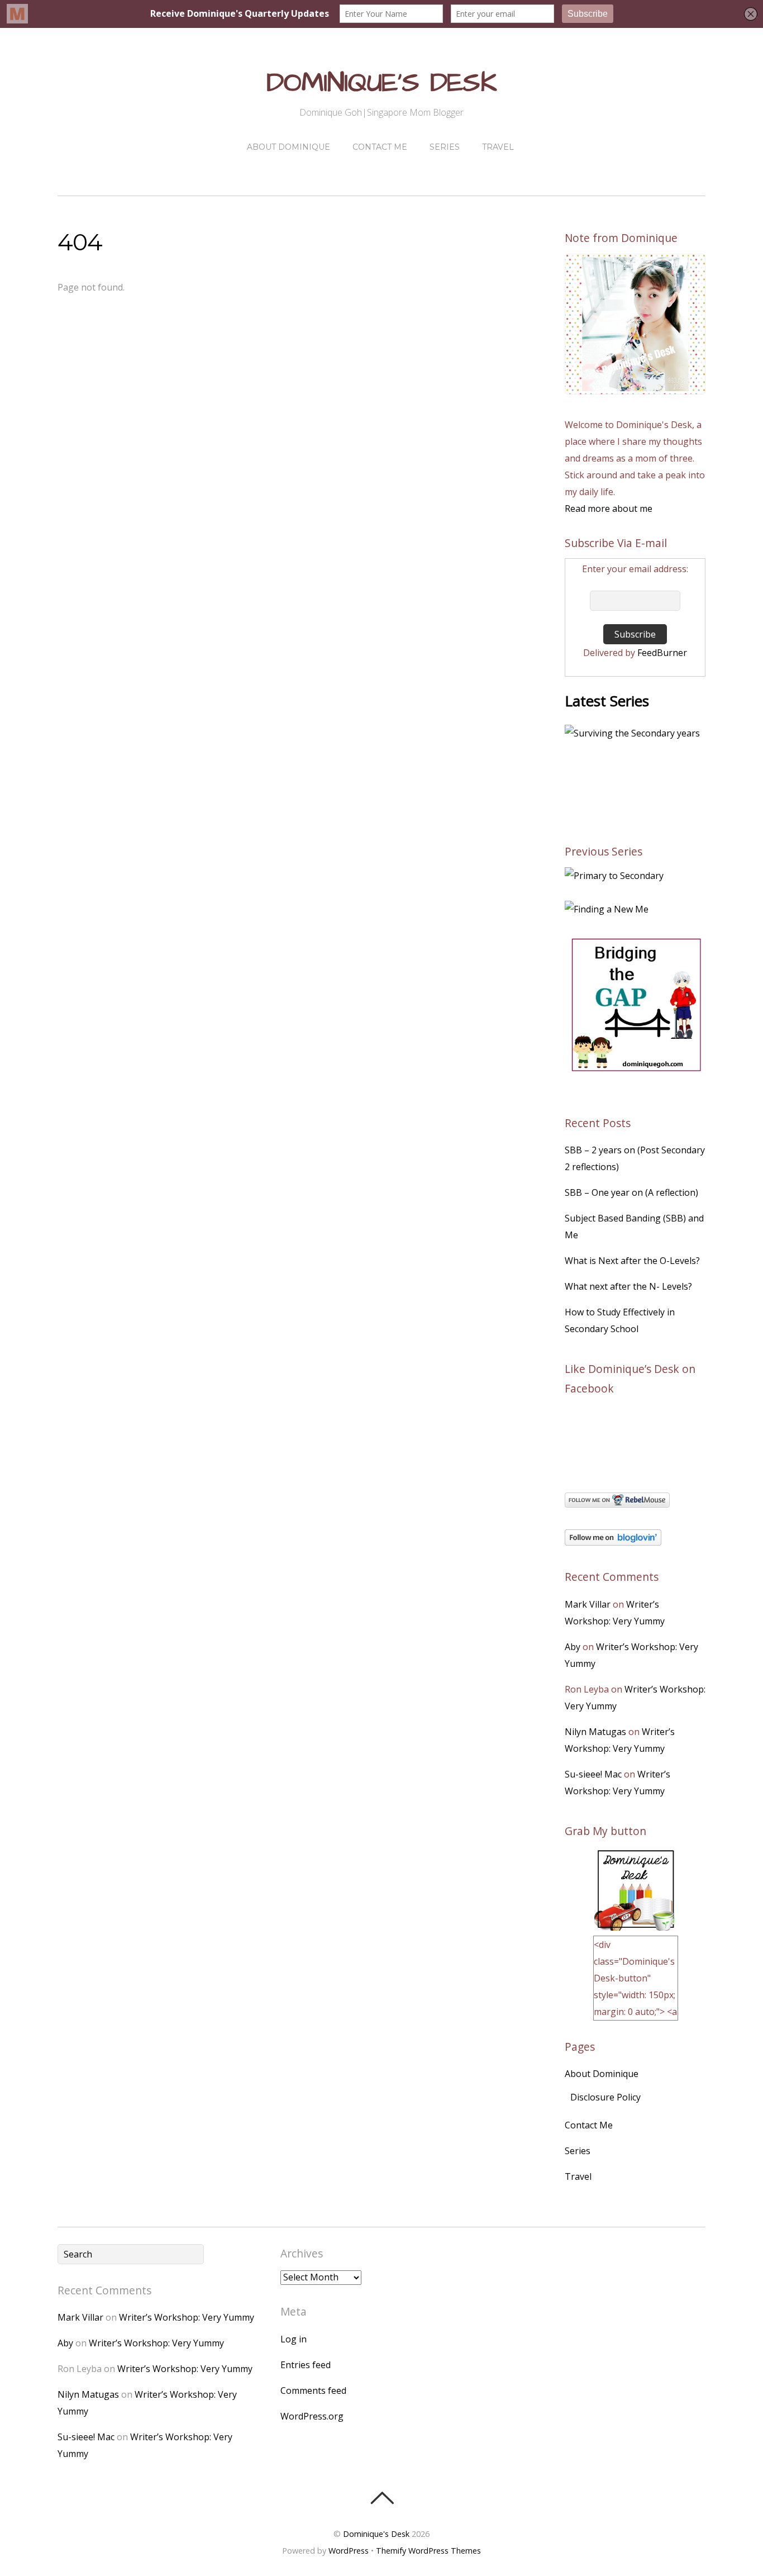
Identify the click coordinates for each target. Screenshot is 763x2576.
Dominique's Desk (377, 2534)
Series (445, 147)
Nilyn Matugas (595, 1732)
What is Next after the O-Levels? (632, 1261)
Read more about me (609, 508)
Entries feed (306, 2365)
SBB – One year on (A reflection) (631, 1192)
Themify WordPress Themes (428, 2551)
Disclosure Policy (605, 2097)
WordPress (349, 2551)
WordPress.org (312, 2416)
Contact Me (380, 147)
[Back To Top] (382, 2498)
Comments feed (313, 2390)
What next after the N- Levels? (628, 1286)
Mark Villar (588, 1604)
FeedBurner (662, 653)
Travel (498, 147)
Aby (573, 1647)
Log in (294, 2339)
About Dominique (288, 147)
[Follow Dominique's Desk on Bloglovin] (613, 1542)
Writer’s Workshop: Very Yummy (187, 2317)
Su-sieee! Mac (593, 1774)
